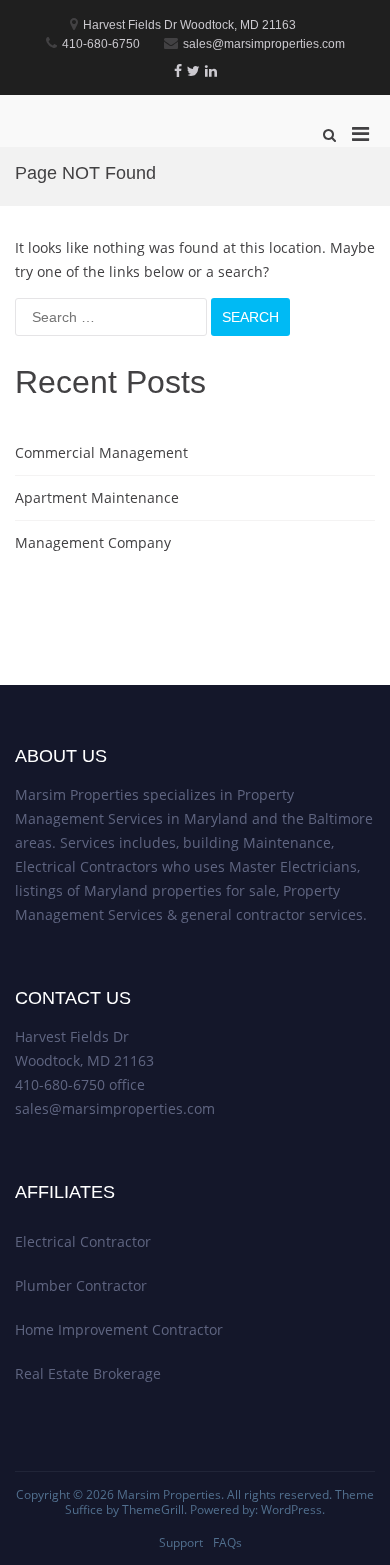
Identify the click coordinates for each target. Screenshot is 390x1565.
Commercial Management (101, 452)
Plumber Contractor (81, 1285)
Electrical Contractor (83, 1241)
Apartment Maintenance (97, 497)
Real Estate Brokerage (88, 1373)
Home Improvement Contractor (119, 1329)
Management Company (93, 542)
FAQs (227, 1542)
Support (181, 1542)
